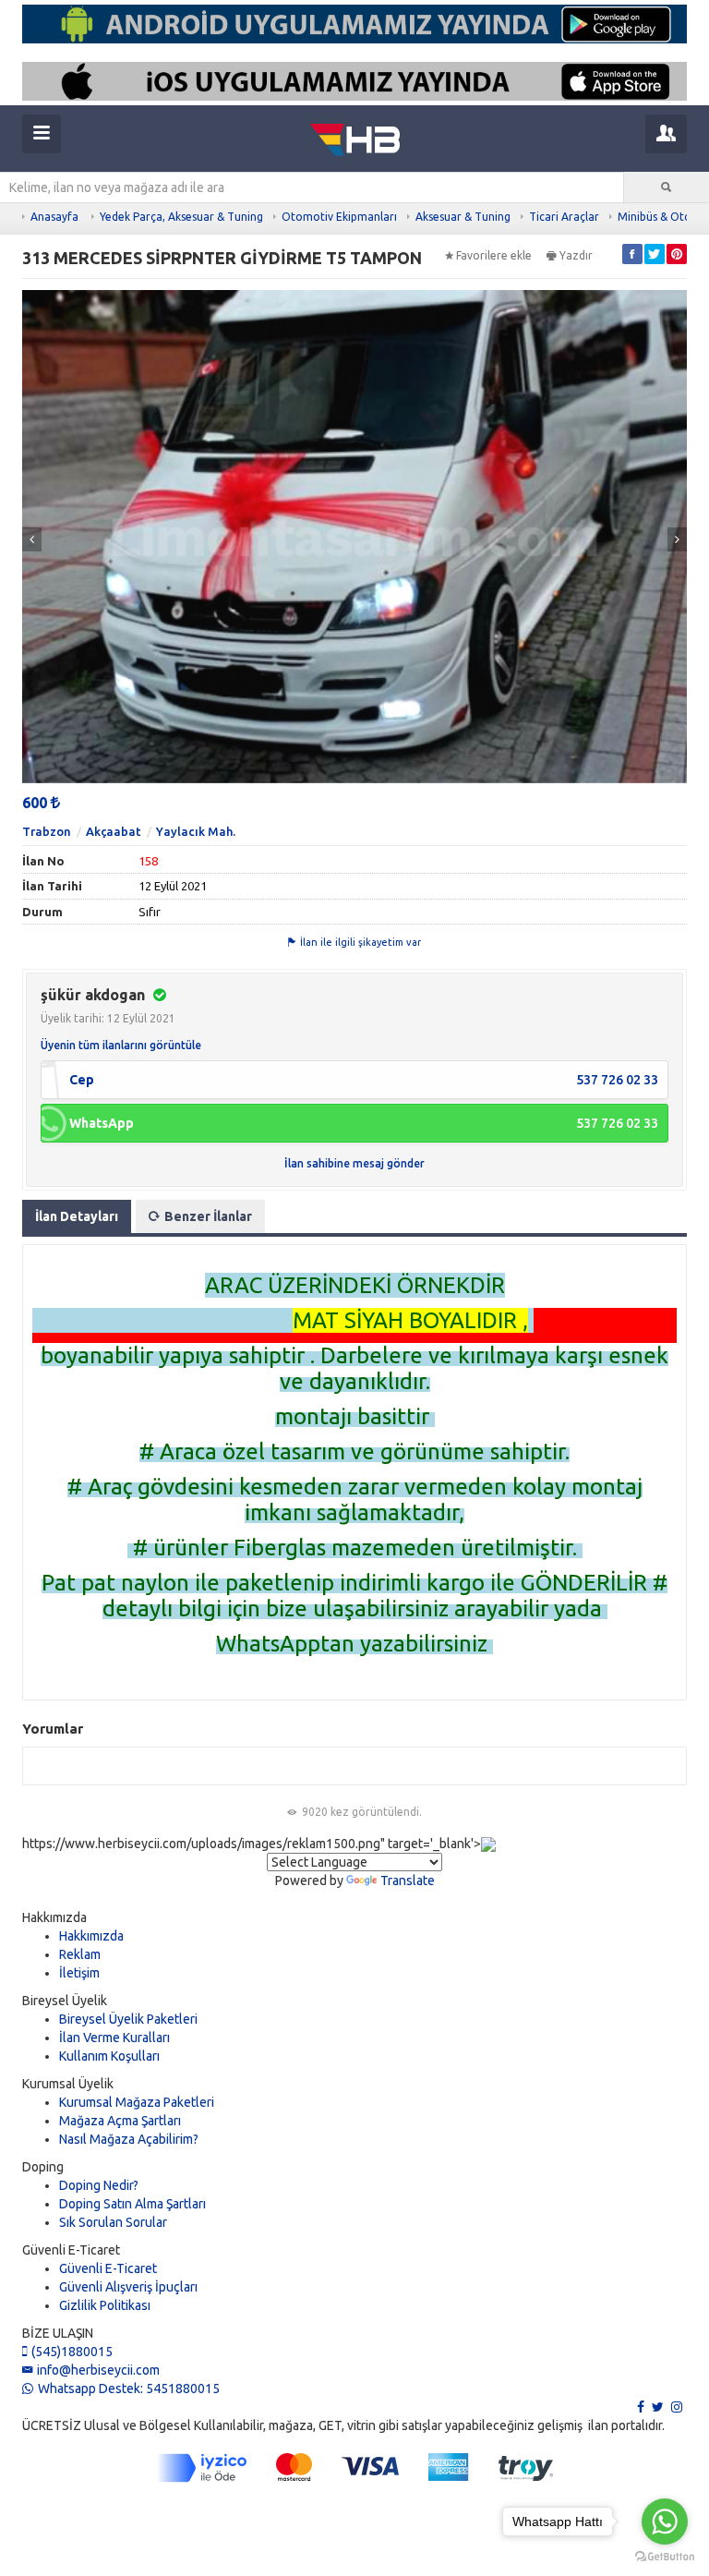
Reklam (80, 1954)
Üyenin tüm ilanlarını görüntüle (121, 1045)
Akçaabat (114, 831)
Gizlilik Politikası (105, 2305)
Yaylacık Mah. (196, 831)
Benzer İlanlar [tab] (208, 1216)
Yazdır (576, 255)
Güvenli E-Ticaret (108, 2268)
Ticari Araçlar (564, 217)
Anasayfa (54, 217)
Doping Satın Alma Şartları (132, 2204)
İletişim (79, 1973)
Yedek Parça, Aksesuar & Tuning (181, 217)
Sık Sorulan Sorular (113, 2222)
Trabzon (47, 831)
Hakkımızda (91, 1936)
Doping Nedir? (99, 2185)
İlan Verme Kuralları (114, 2038)
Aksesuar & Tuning (463, 217)
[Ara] (667, 187)
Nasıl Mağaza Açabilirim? (129, 2139)
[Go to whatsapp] (665, 2522)
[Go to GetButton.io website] (665, 2557)
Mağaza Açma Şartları (120, 2121)
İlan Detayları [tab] (77, 1216)
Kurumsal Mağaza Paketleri (137, 2102)
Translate (408, 1881)
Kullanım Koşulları (109, 2056)
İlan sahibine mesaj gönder (354, 1163)
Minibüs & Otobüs (663, 217)
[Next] (677, 539)
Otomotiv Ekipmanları (339, 217)
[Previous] (32, 539)
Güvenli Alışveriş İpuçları (128, 2287)
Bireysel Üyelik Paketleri (128, 2019)
